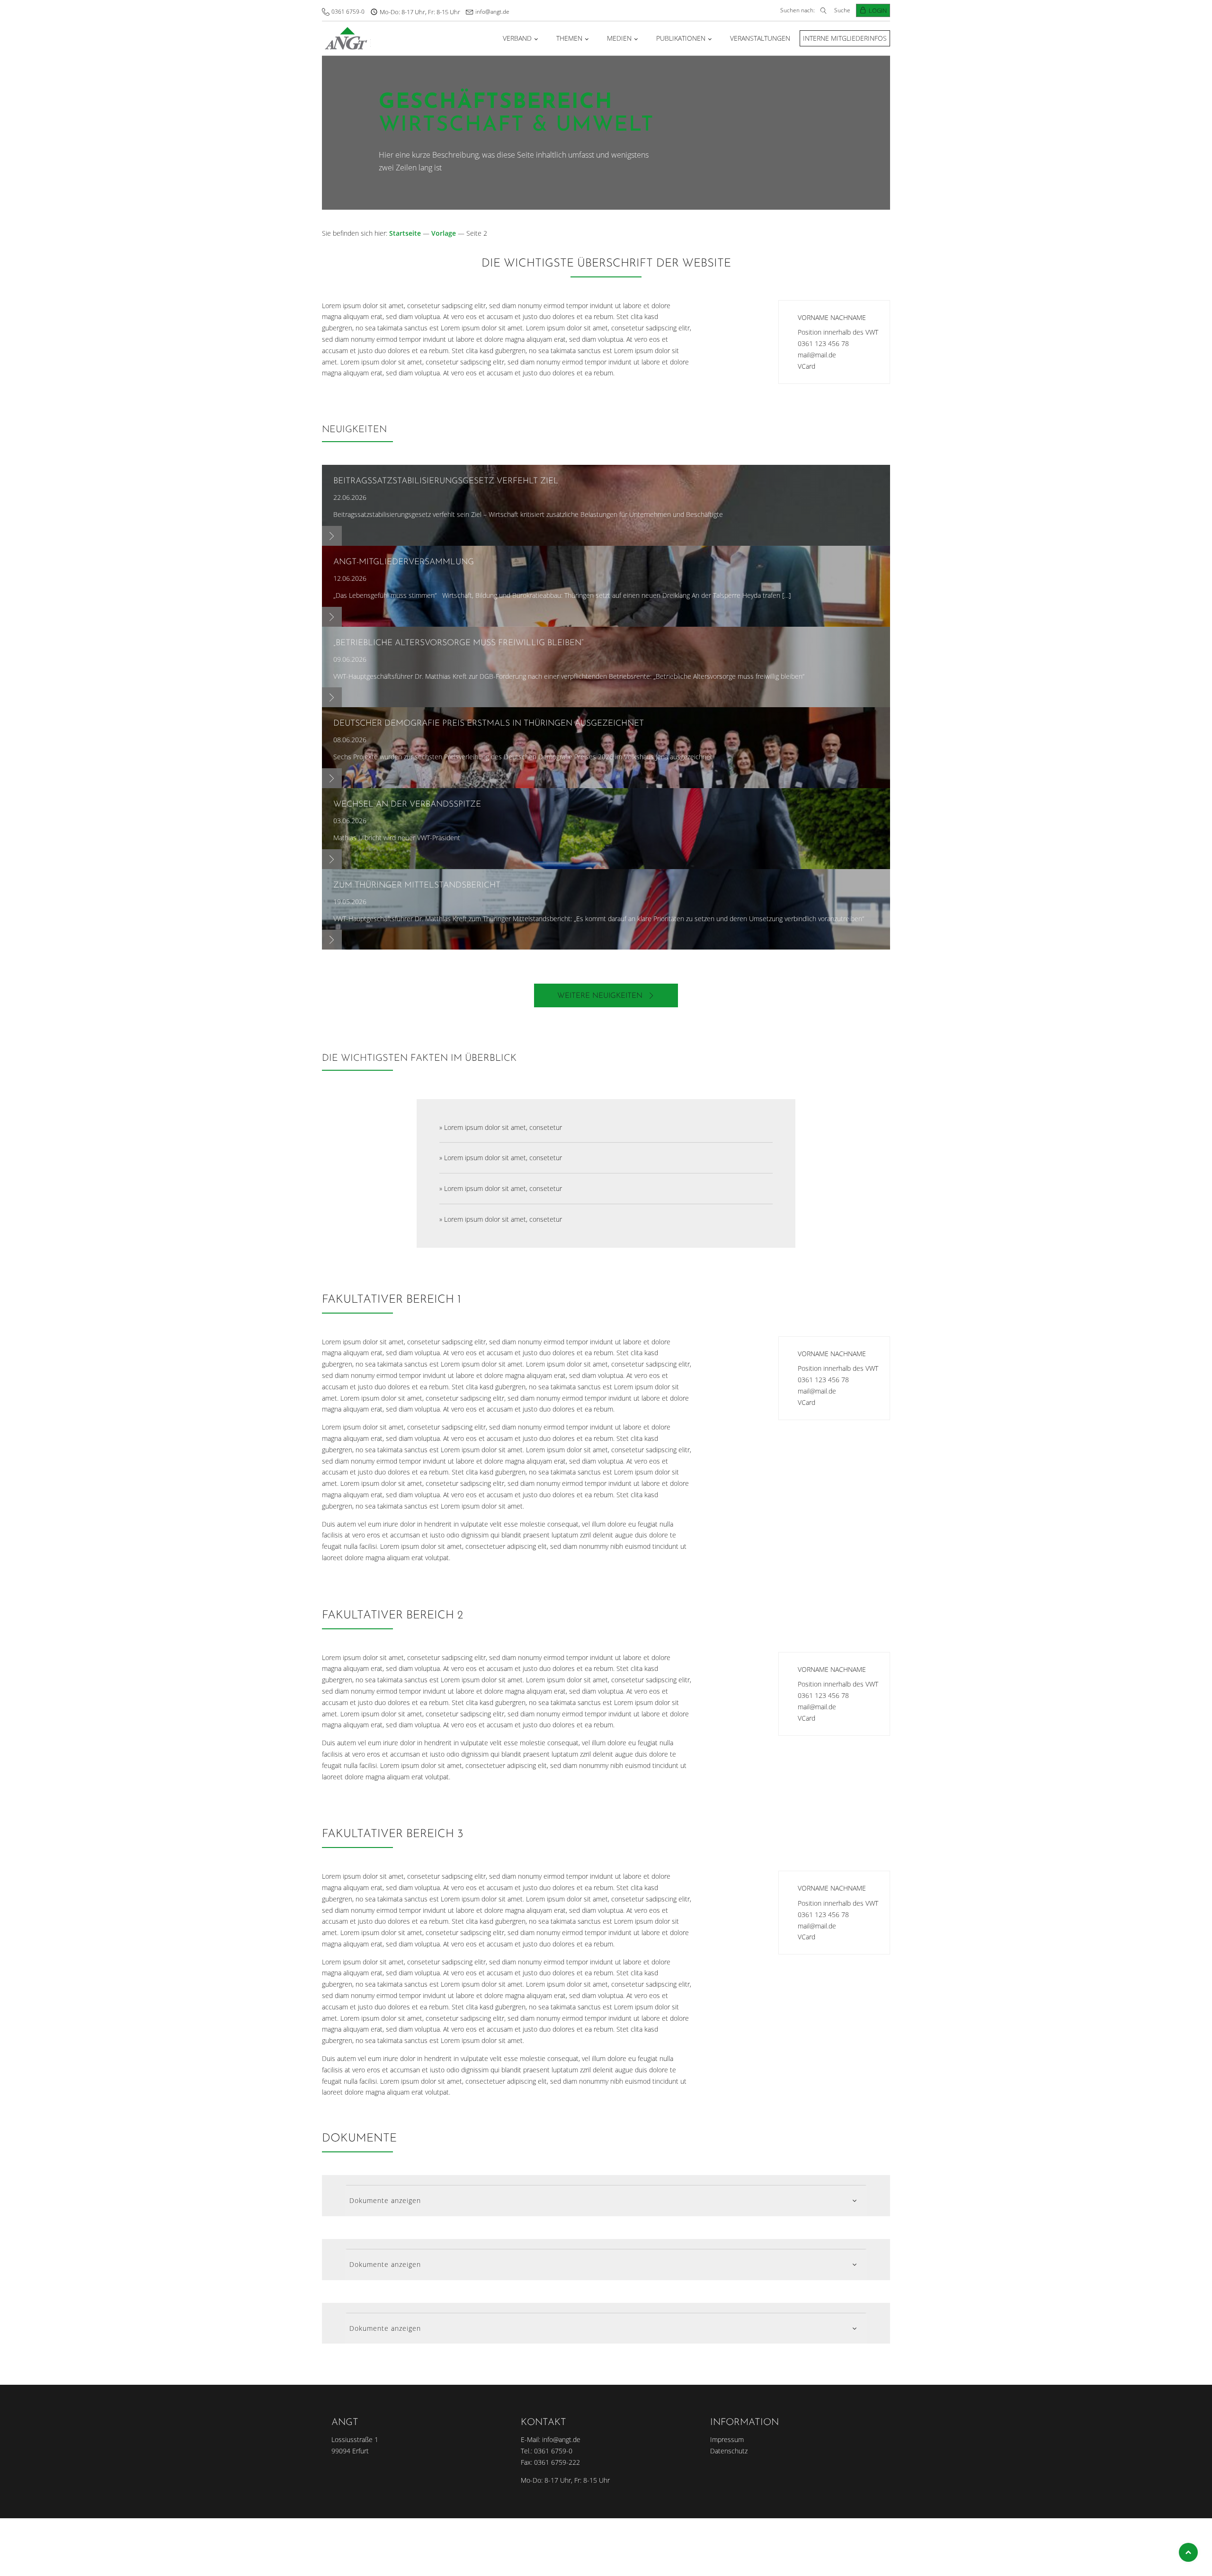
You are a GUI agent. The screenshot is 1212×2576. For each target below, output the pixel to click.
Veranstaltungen (760, 38)
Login (878, 10)
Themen (569, 38)
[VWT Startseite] (346, 38)
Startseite (405, 233)
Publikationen (681, 38)
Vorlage (444, 233)
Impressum (727, 2439)
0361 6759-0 (348, 12)
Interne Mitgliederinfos (845, 38)
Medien (619, 38)
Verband (517, 38)
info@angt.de (492, 12)
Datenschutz (729, 2451)
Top (1188, 2552)
